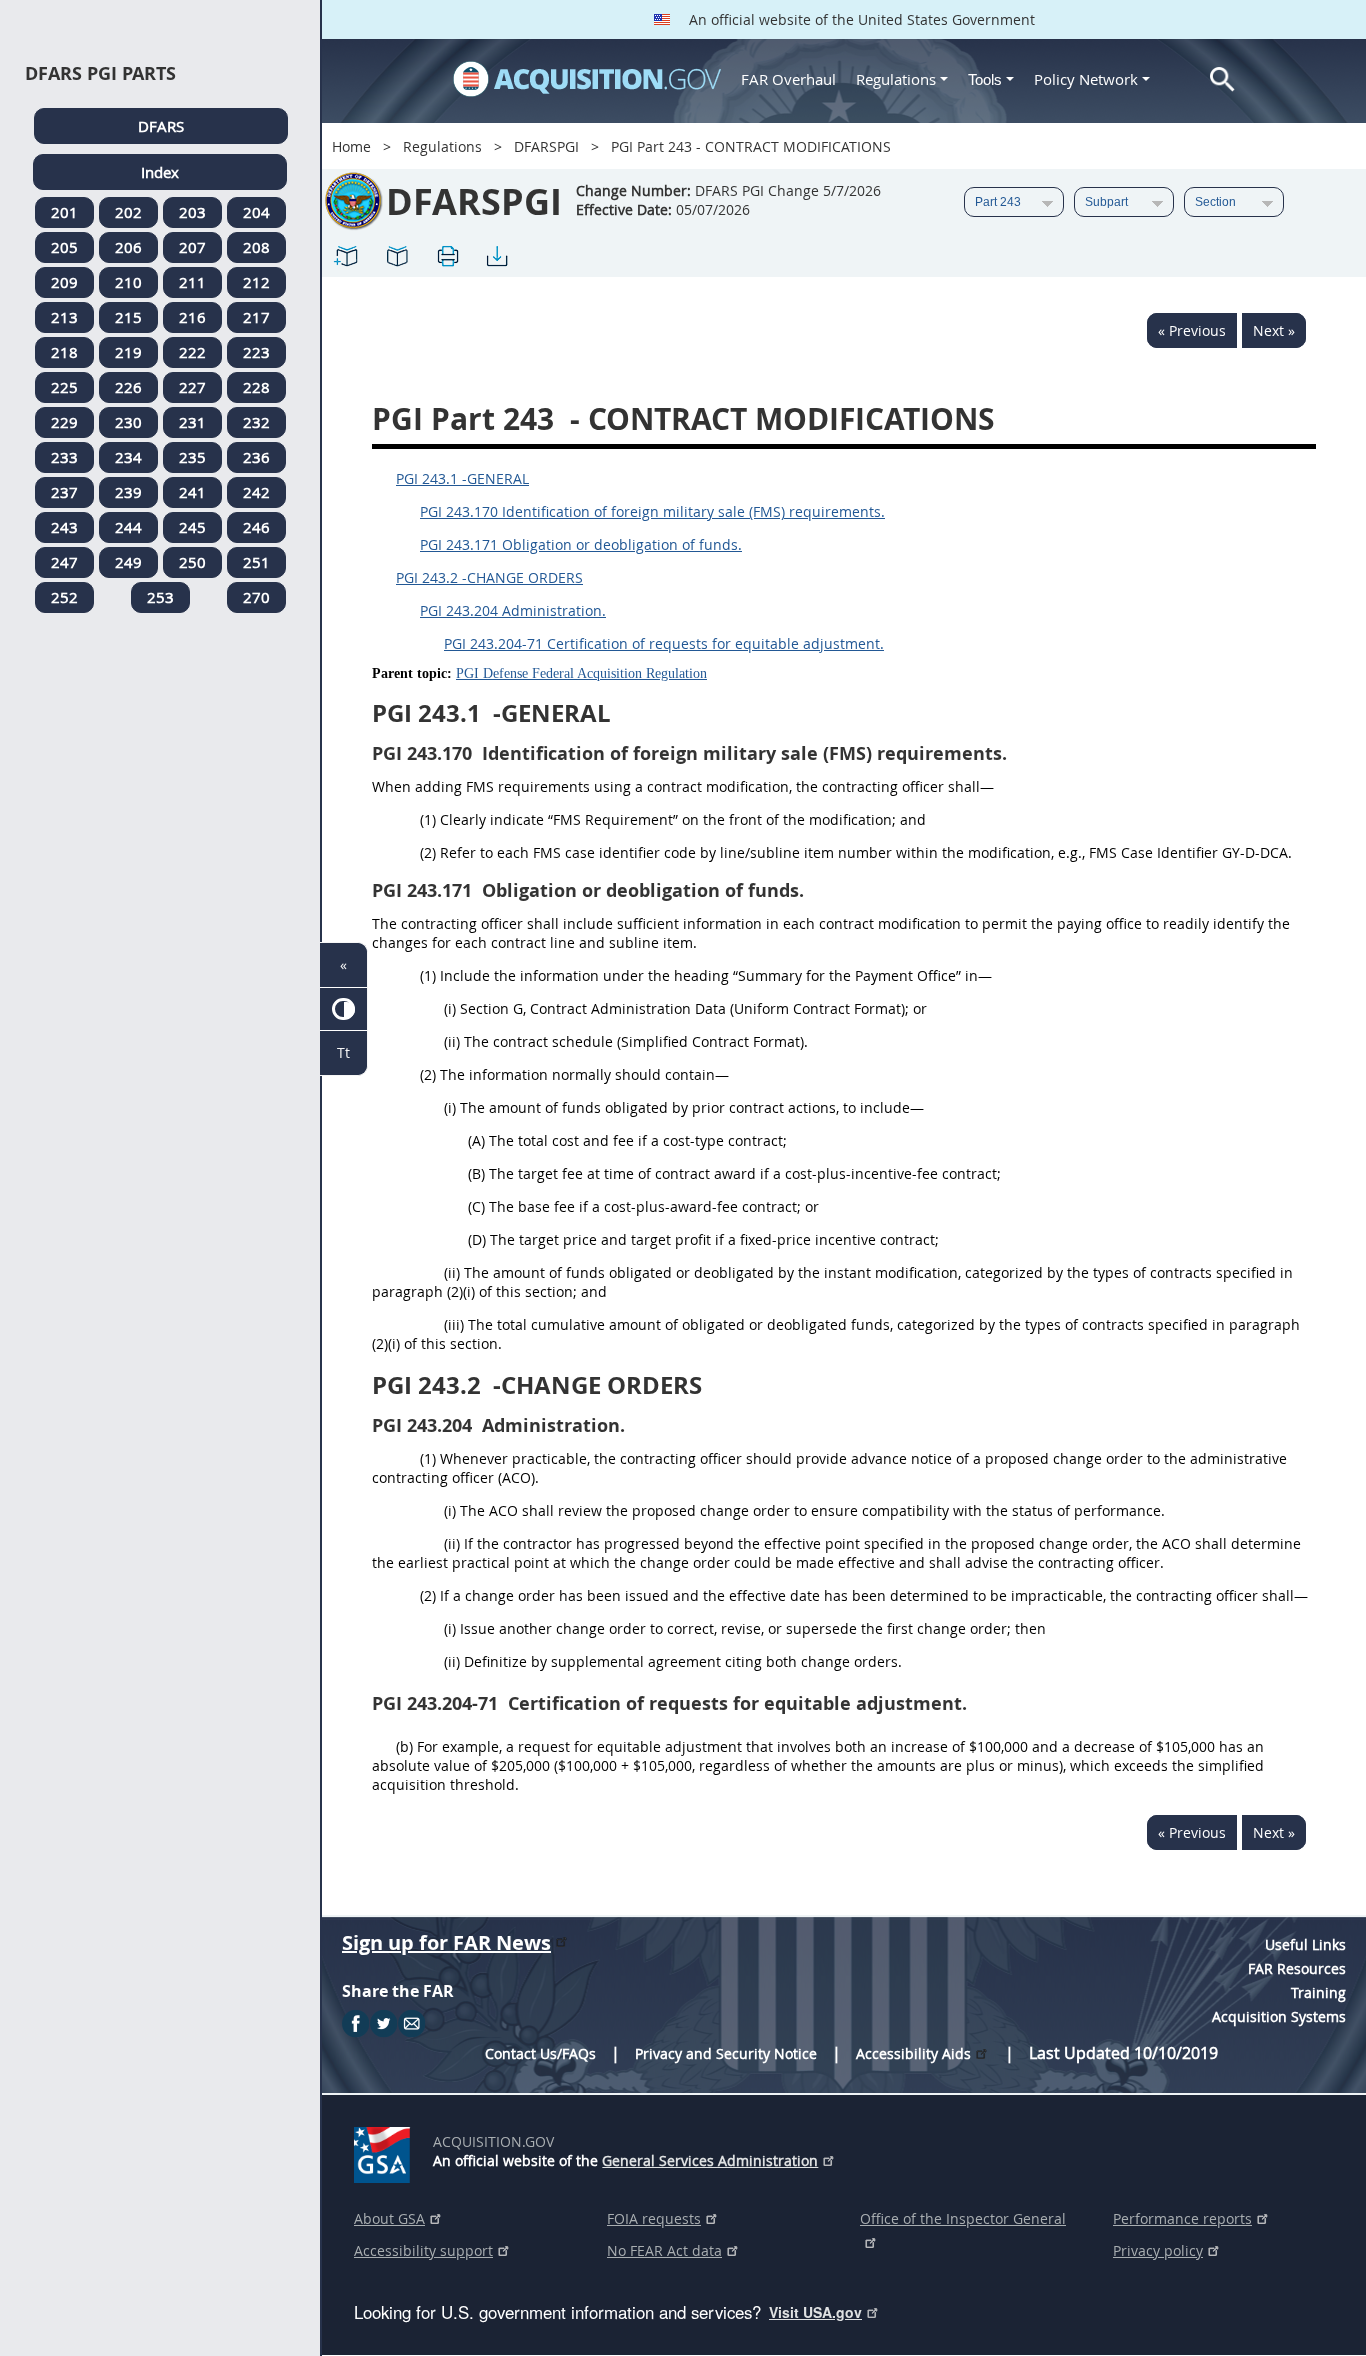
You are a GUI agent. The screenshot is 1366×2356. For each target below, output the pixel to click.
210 (128, 282)
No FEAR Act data (664, 2250)
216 (192, 317)
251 (256, 562)
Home (351, 146)
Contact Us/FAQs (540, 2053)
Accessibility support (423, 2250)
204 (256, 212)
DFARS (161, 126)
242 (256, 492)
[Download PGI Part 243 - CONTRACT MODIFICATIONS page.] (497, 256)
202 (128, 212)
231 (192, 422)
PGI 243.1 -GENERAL (462, 478)
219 (128, 352)
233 (64, 457)
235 (192, 457)
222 (192, 352)
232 (256, 422)
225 (64, 387)
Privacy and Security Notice (726, 2053)
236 (256, 457)
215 (128, 317)
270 (256, 597)
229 (64, 422)
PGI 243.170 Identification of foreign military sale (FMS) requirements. (652, 511)
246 (256, 527)
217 (256, 317)
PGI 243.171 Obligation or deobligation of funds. (581, 544)
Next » (1274, 330)
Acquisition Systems (1279, 2016)
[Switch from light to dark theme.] (343, 1009)
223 (256, 352)
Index (160, 172)
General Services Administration (710, 2160)
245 (192, 527)
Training (1318, 1992)
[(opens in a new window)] (385, 2151)
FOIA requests (654, 2218)
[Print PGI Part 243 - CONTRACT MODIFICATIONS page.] (447, 256)
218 (64, 352)
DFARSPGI (546, 146)
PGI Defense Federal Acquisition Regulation (581, 673)
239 (128, 492)
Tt (343, 1052)
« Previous (1192, 330)
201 (64, 212)
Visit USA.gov (815, 2312)
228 (256, 387)
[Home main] (587, 79)
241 (192, 492)
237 (64, 492)
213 (64, 317)
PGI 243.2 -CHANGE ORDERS (489, 577)
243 (64, 527)
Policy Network (1086, 79)
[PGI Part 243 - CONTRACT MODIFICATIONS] (347, 256)
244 (128, 527)
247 (64, 562)
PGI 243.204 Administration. (513, 610)
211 (192, 282)
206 (128, 247)
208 (256, 247)
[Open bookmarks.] (397, 256)
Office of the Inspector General (963, 2218)
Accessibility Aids (913, 2053)
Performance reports (1182, 2218)
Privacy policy (1158, 2250)
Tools (987, 79)
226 (128, 387)
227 (192, 387)
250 (192, 562)
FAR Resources (1297, 1968)
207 (192, 247)
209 (64, 282)
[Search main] (1222, 79)
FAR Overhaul (788, 79)
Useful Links (1305, 1944)
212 (256, 282)
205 (64, 247)
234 (128, 457)
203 (192, 212)
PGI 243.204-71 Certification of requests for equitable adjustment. (664, 643)
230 (128, 422)
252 (64, 597)
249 (128, 562)
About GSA (389, 2218)
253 (160, 597)
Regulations (896, 79)
